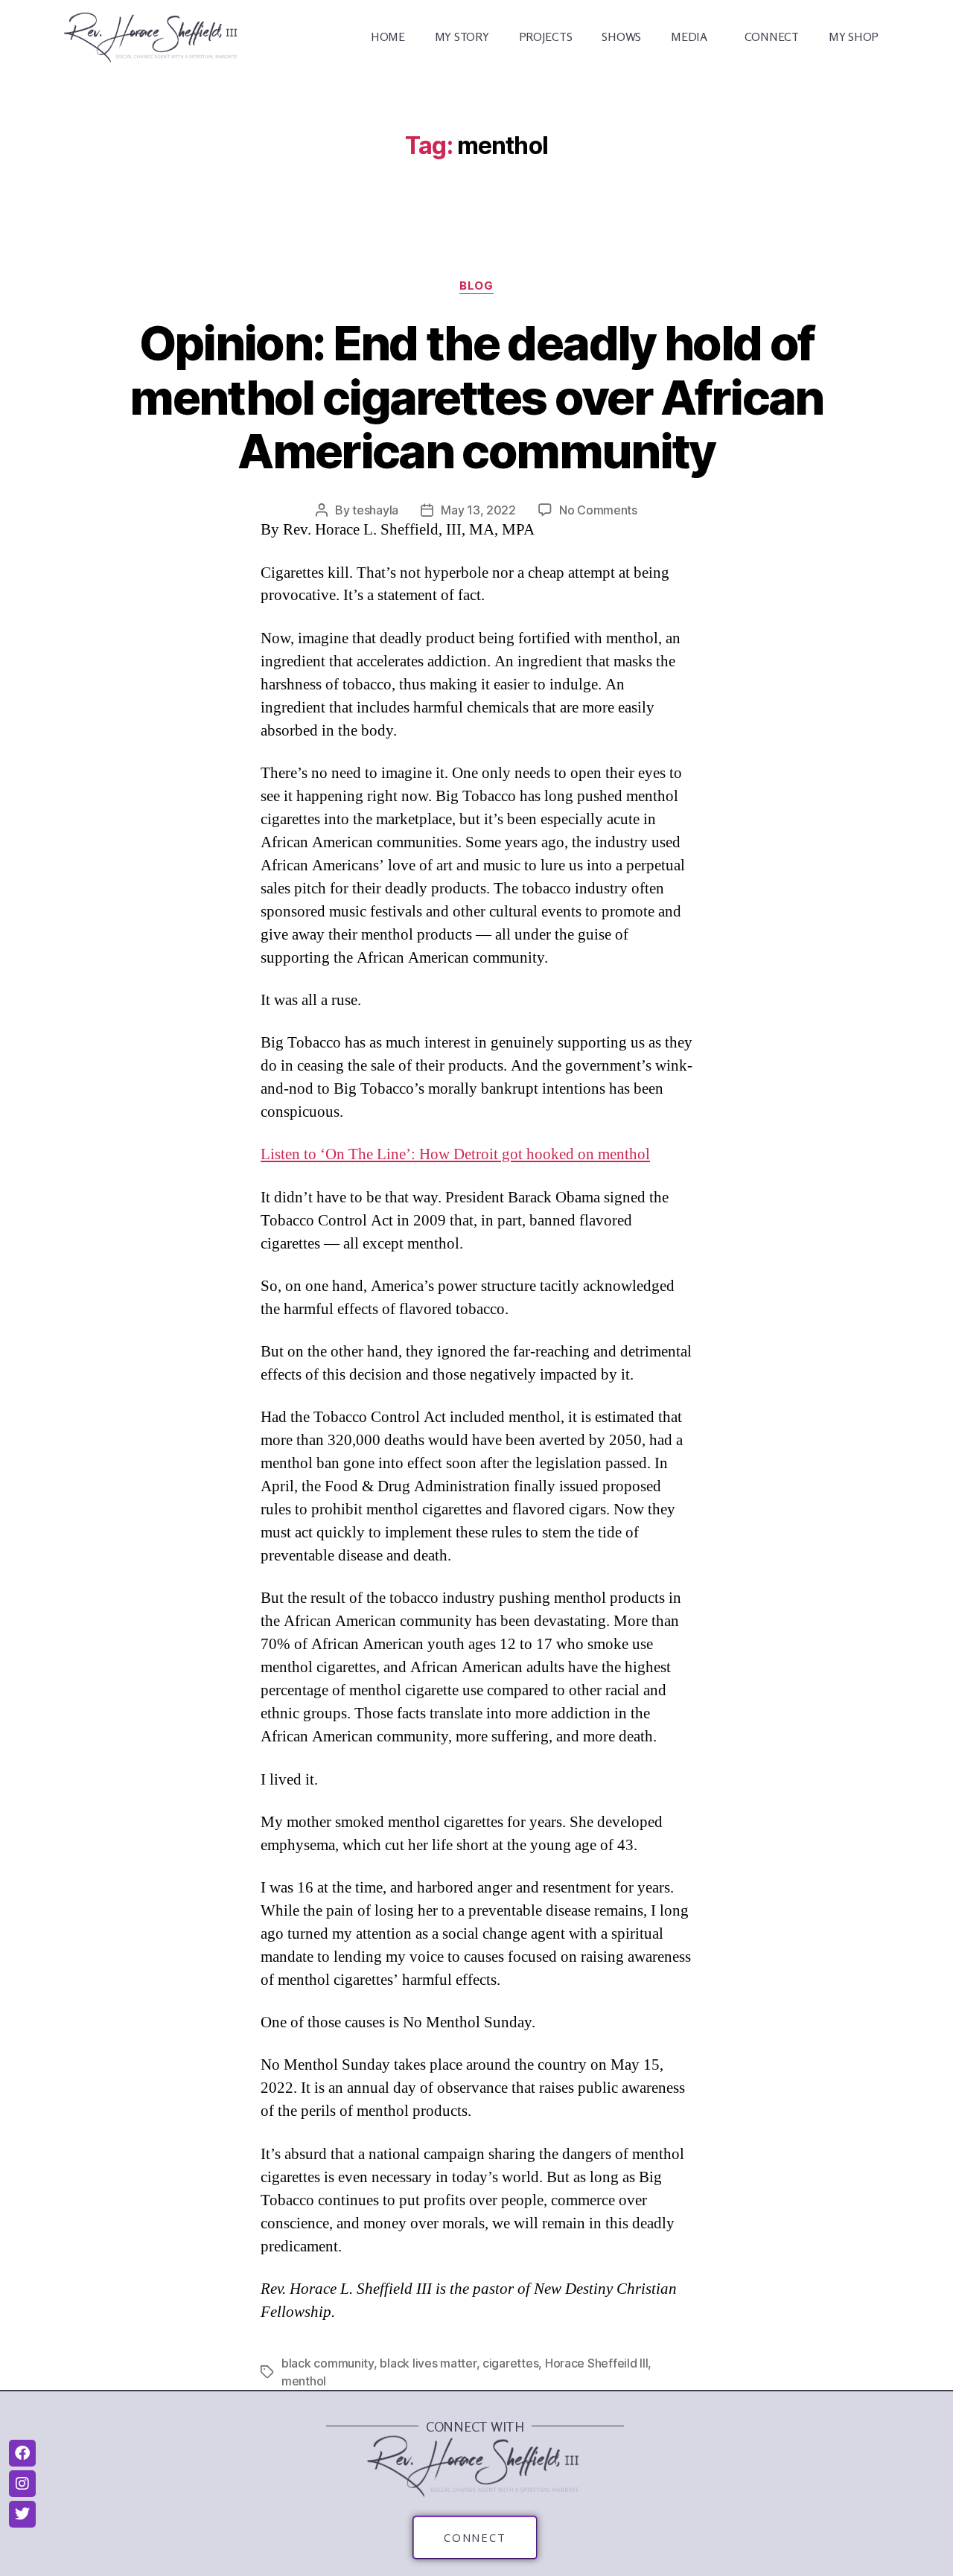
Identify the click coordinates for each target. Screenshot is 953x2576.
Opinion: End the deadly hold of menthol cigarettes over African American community (476, 397)
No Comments (598, 510)
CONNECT (772, 36)
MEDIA (689, 36)
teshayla (375, 510)
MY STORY (462, 36)
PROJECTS (546, 36)
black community (328, 2363)
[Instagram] (22, 2484)
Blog (476, 286)
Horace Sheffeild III (597, 2363)
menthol (304, 2381)
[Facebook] (22, 2453)
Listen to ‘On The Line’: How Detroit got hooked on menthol (455, 1154)
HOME (388, 36)
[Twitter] (22, 2514)
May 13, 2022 (478, 510)
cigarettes (510, 2363)
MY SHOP (854, 36)
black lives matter (428, 2363)
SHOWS (621, 36)
